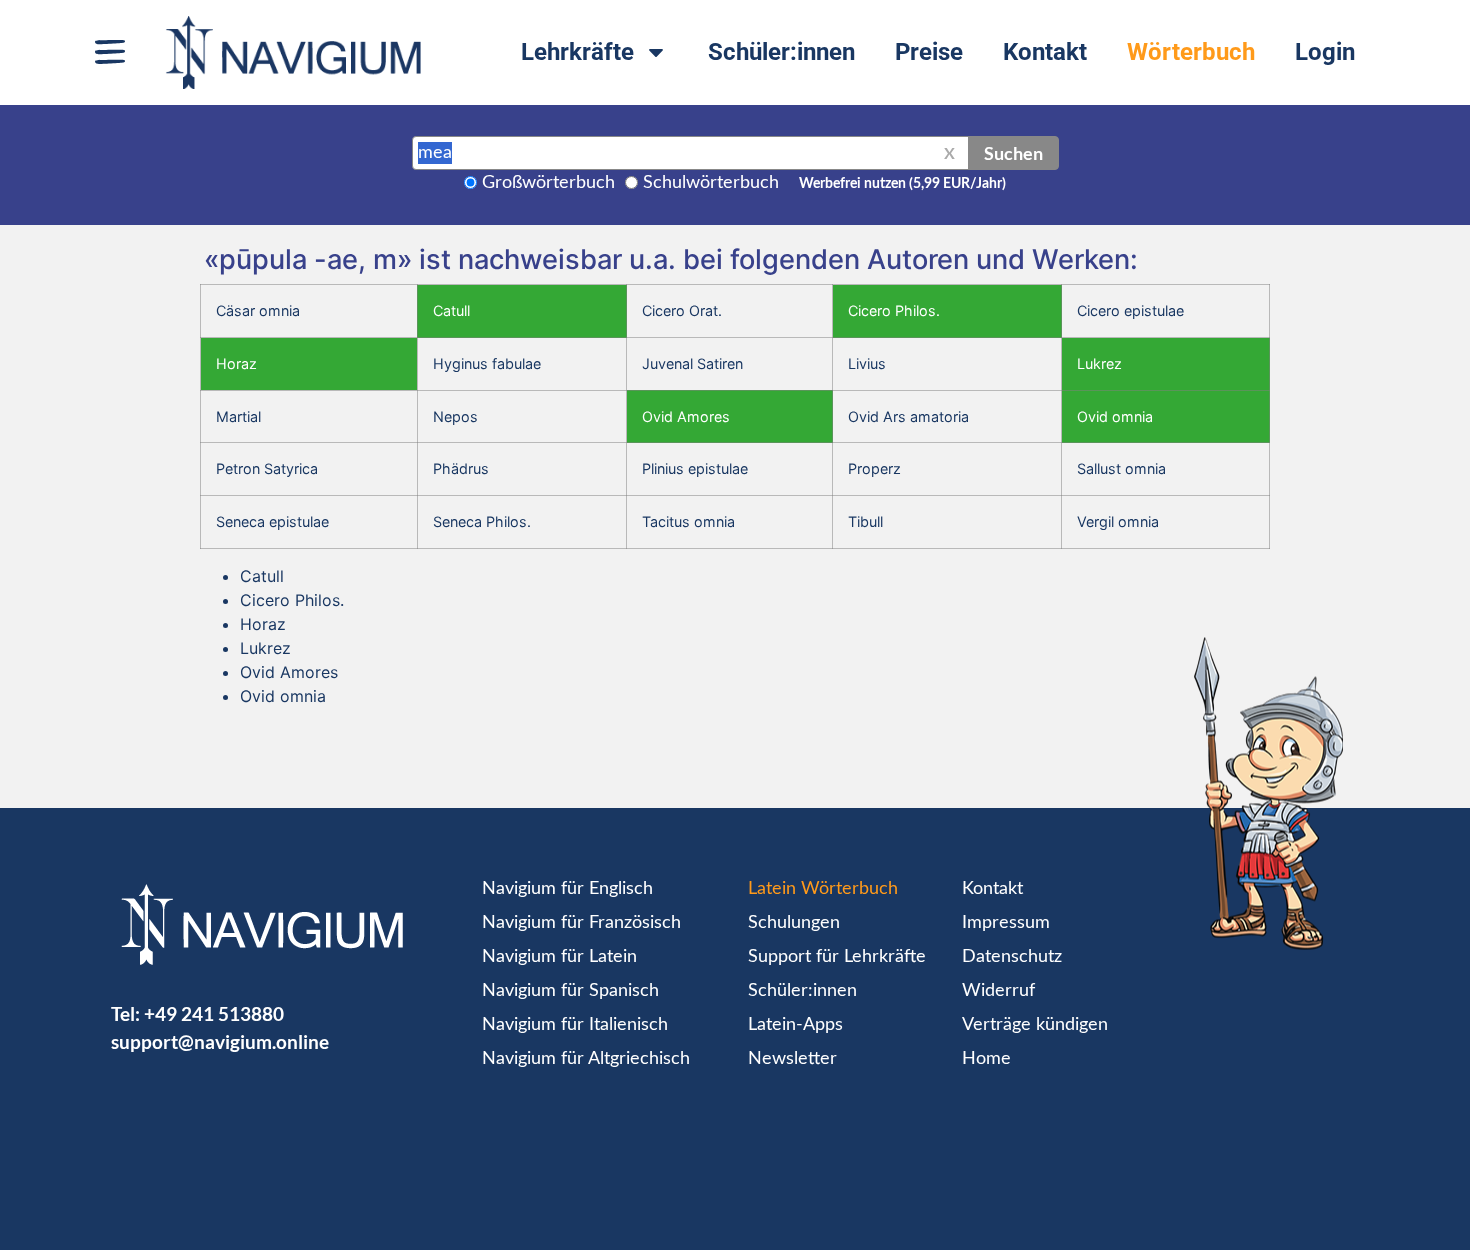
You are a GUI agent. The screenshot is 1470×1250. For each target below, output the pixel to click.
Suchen (1013, 153)
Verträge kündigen (1035, 1025)
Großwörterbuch (548, 183)
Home (986, 1059)
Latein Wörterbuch (823, 889)
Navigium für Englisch (567, 889)
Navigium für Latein (559, 957)
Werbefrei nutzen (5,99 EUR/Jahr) (902, 184)
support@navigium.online (220, 1041)
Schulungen (794, 923)
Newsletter (792, 1059)
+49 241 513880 (214, 1013)
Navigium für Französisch (581, 923)
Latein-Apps (795, 1025)
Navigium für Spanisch (570, 991)
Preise (929, 52)
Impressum (1006, 923)
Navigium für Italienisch (575, 1025)
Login (1325, 52)
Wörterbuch (1191, 52)
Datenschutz (1012, 957)
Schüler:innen (781, 52)
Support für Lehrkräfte (837, 957)
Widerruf (998, 991)
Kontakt (1045, 52)
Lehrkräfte (577, 52)
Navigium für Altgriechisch (586, 1059)
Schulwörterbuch (711, 183)
